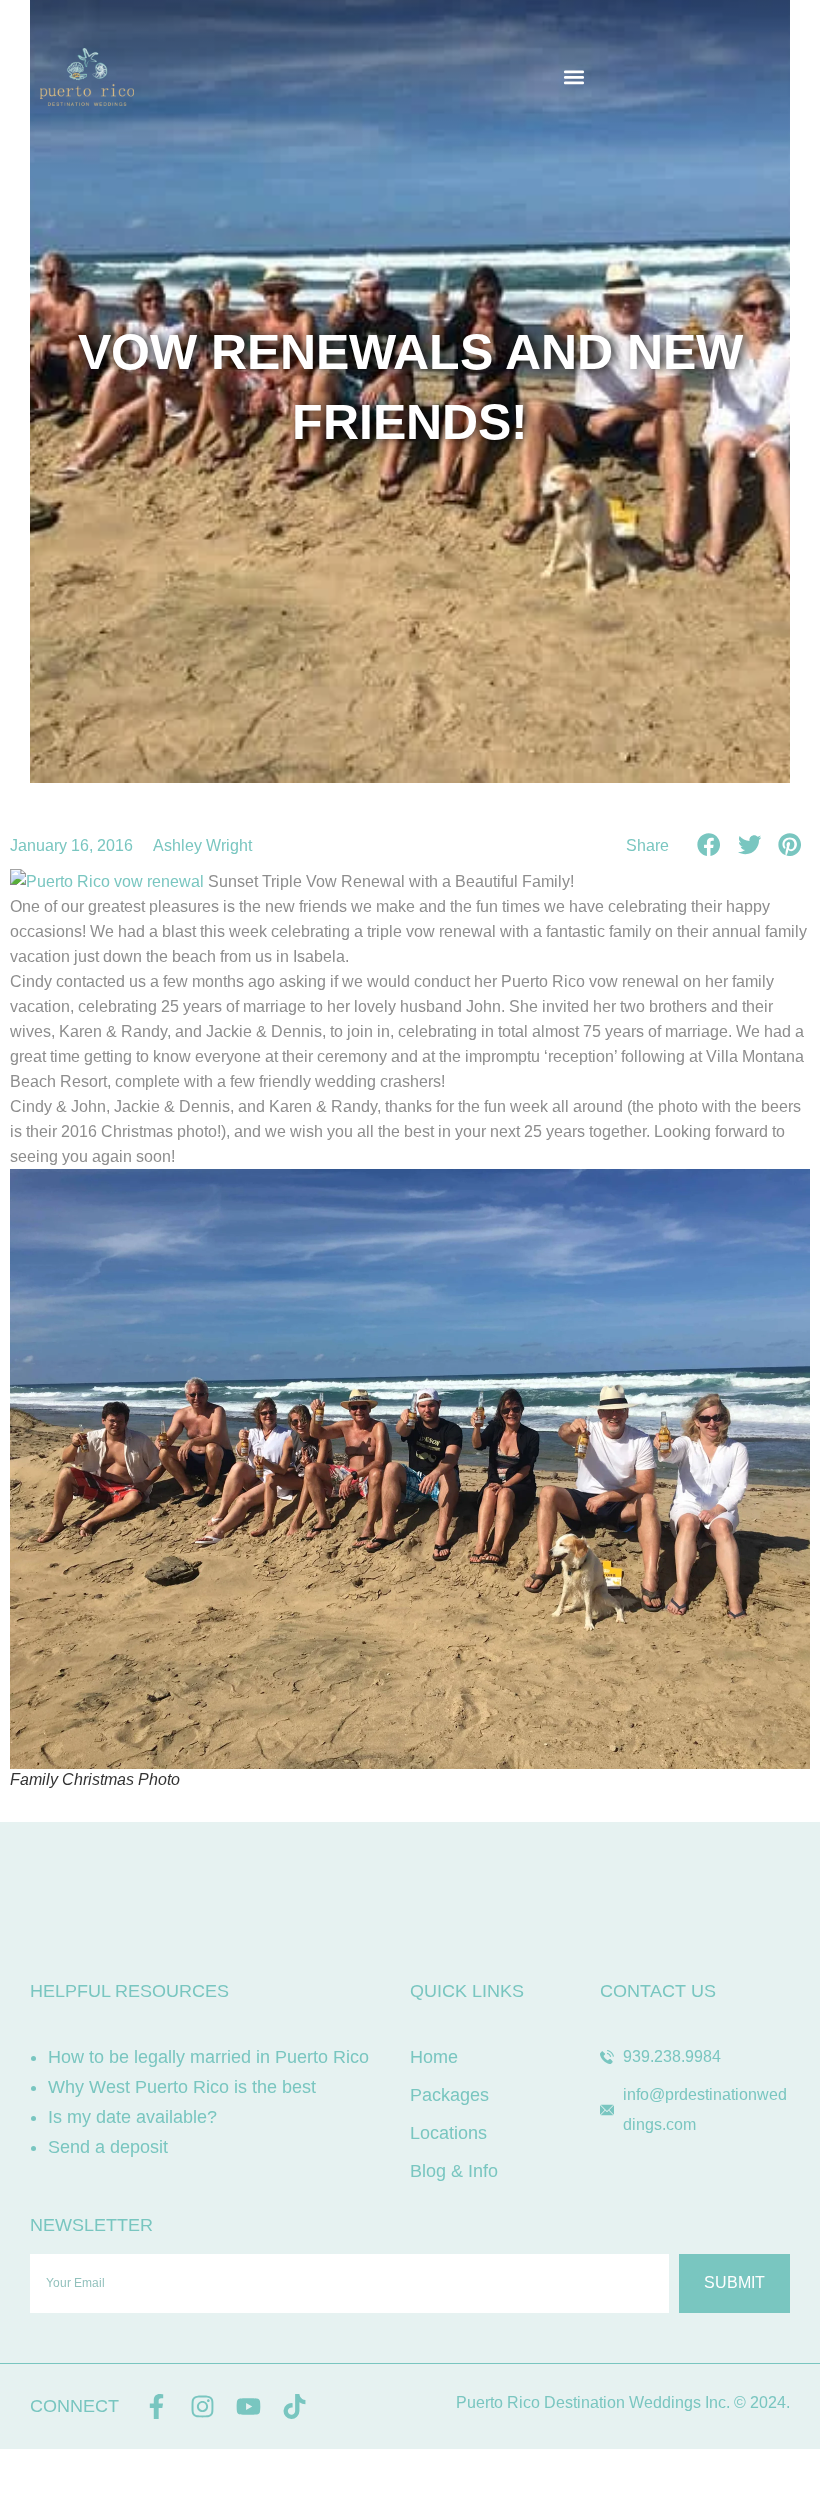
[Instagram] (202, 2406)
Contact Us (658, 1991)
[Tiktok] (294, 2406)
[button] (573, 77)
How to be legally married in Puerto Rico (208, 2057)
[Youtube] (248, 2406)
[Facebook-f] (156, 2406)
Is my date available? (132, 2117)
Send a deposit (108, 2147)
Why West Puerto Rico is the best (182, 2087)
